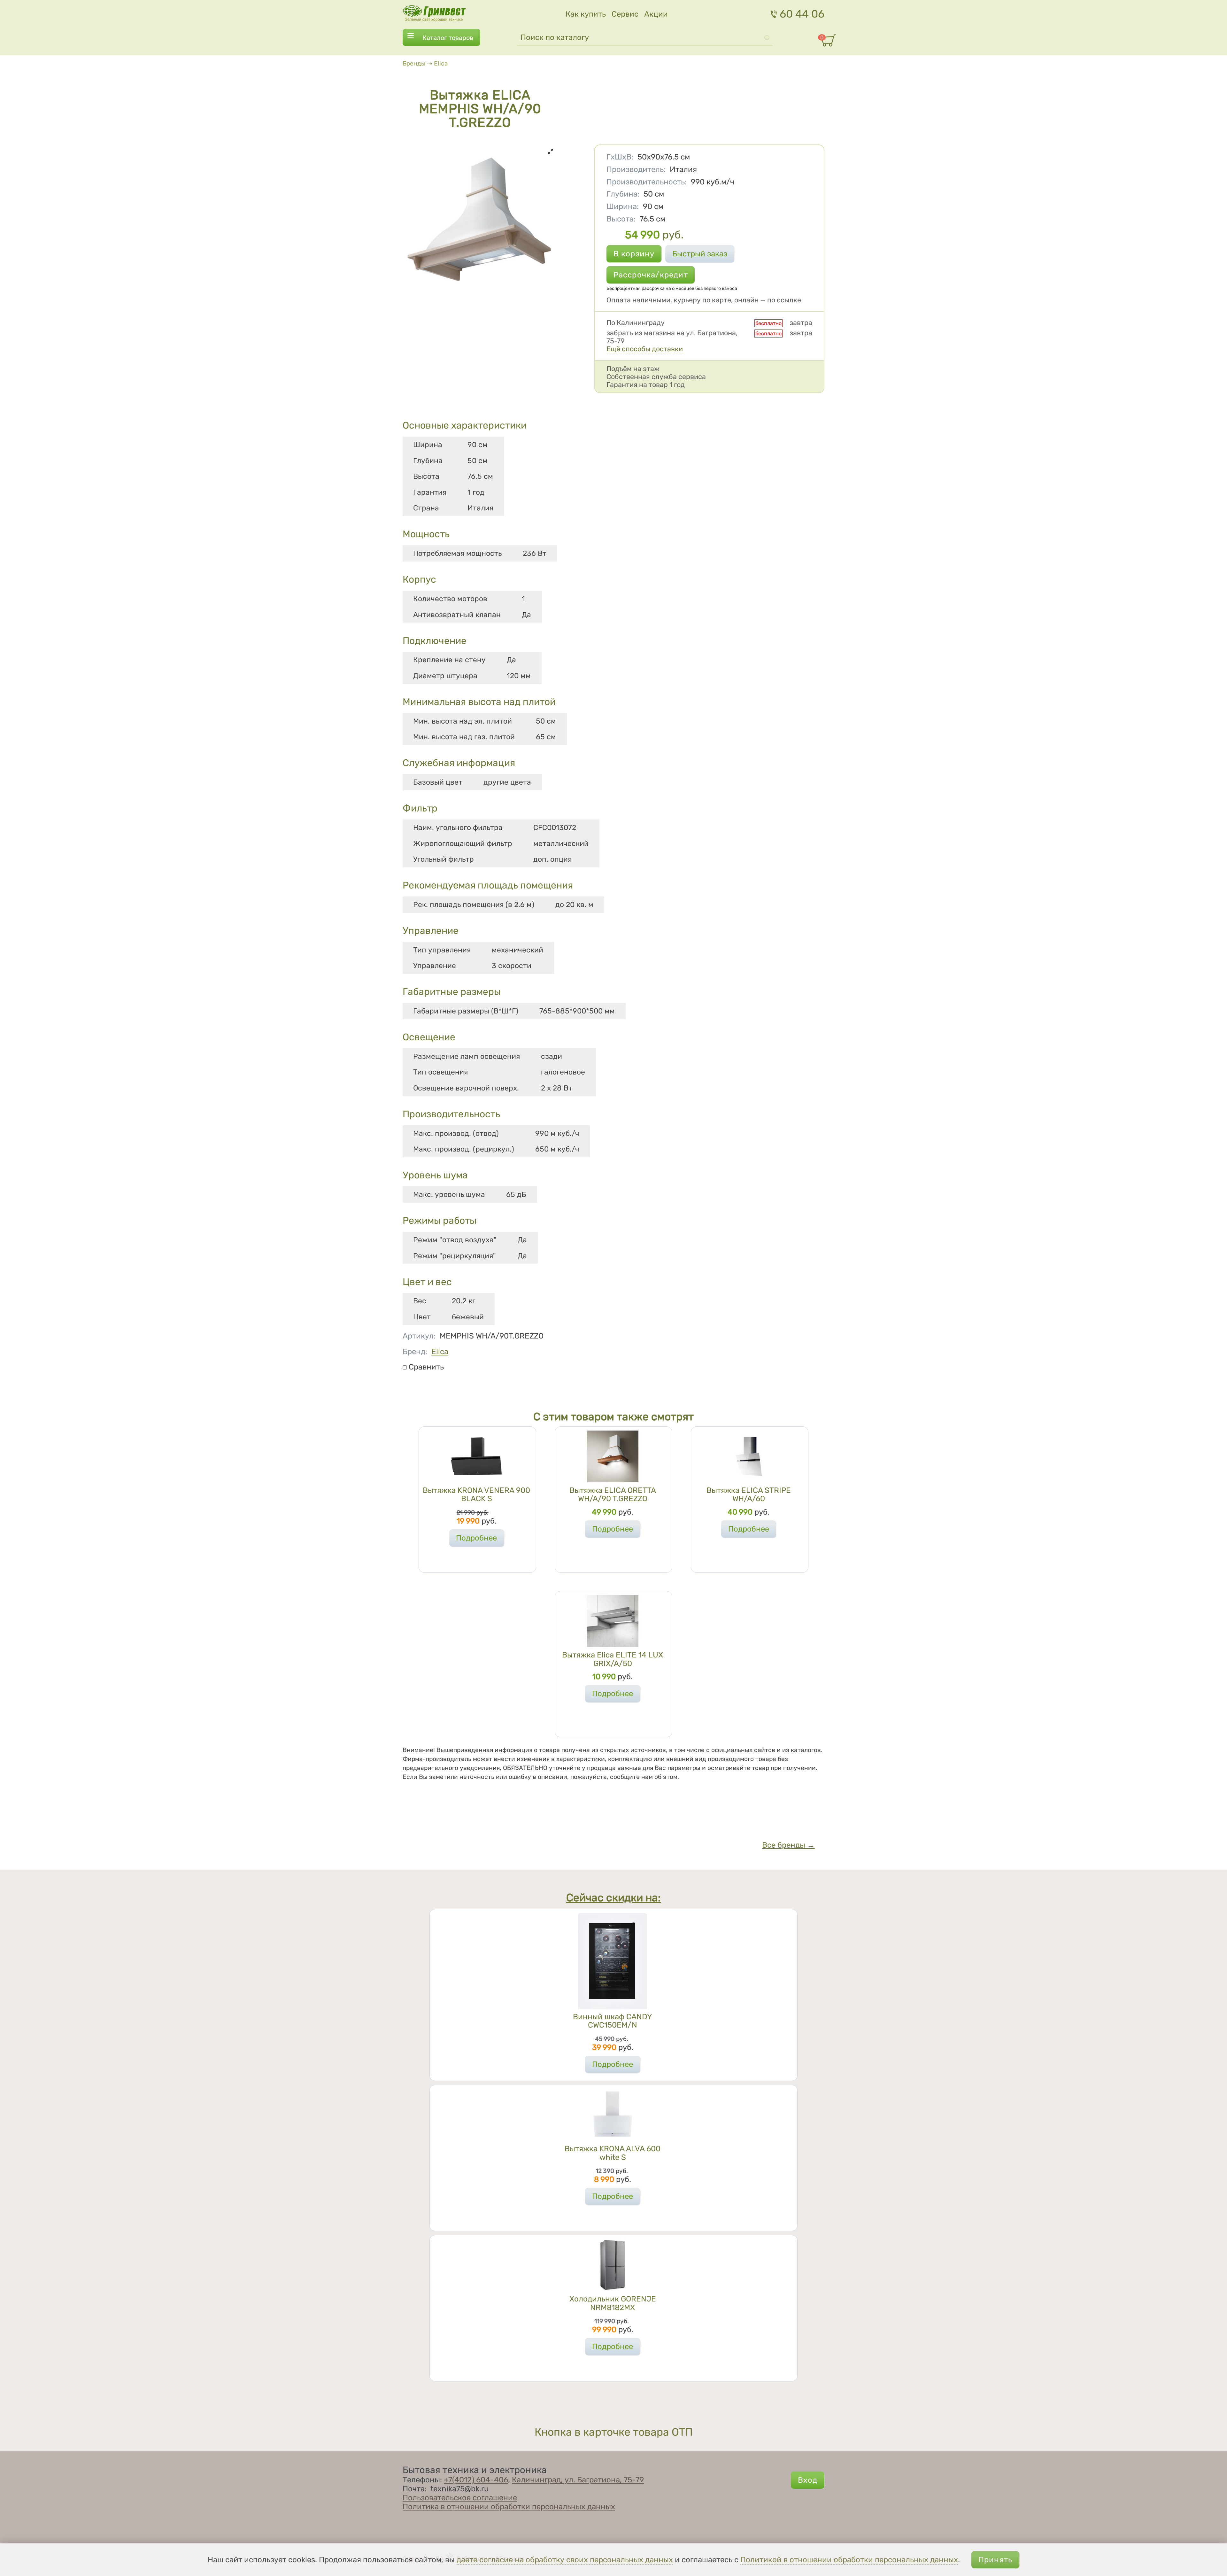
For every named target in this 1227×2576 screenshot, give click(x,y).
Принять (995, 2560)
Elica (441, 63)
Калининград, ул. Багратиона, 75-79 (578, 2480)
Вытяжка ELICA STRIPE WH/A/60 (749, 1494)
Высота (621, 219)
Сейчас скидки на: (613, 1898)
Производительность (647, 182)
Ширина (623, 206)
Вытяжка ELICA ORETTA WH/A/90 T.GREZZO (613, 1494)
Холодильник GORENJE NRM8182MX (613, 2303)
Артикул (419, 1336)
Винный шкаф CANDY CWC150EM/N (613, 2021)
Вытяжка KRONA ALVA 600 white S (613, 2153)
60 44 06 (802, 14)
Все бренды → (788, 1845)
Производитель (636, 169)
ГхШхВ (620, 157)
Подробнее (476, 1538)
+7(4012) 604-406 (476, 2480)
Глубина (623, 194)
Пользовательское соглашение (460, 2498)
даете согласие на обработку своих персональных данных (565, 2560)
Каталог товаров (448, 38)
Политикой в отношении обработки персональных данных (849, 2560)
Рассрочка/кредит (651, 275)
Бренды (414, 63)
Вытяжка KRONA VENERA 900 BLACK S (476, 1494)
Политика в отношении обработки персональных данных (509, 2507)
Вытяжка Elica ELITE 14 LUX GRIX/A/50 (613, 1659)
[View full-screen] (551, 151)
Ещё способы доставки (645, 349)
